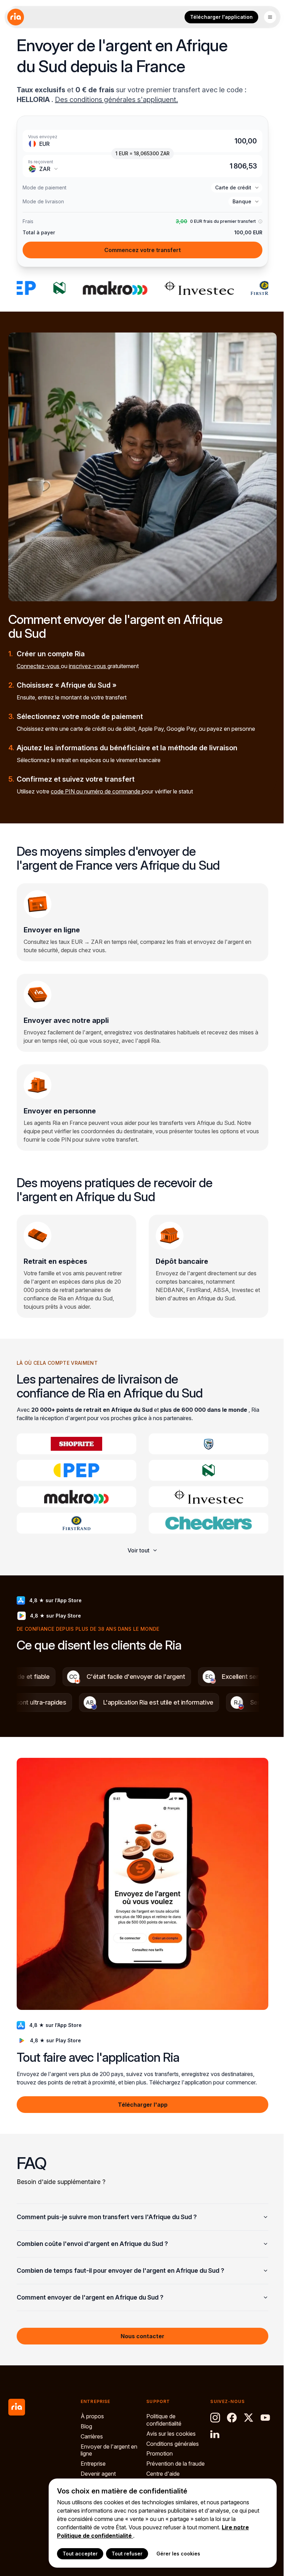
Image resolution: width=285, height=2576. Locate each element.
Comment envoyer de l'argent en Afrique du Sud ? (90, 2287)
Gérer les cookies (173, 2554)
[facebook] (229, 2410)
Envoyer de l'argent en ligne (109, 2443)
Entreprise (93, 2456)
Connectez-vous (39, 666)
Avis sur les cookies (169, 2426)
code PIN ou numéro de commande (96, 791)
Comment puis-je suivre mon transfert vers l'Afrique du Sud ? (107, 2206)
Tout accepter (75, 2554)
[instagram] (212, 2410)
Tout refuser (122, 2554)
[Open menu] (270, 17)
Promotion (158, 2446)
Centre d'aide (161, 2474)
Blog (86, 2419)
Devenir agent (98, 2466)
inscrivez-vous (88, 666)
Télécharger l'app (140, 2094)
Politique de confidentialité (162, 2413)
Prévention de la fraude (165, 2460)
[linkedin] (212, 2427)
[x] (245, 2410)
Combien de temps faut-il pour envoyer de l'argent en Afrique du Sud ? (120, 2260)
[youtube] (262, 2410)
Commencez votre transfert (142, 250)
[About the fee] (260, 222)
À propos (92, 2409)
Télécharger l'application (221, 17)
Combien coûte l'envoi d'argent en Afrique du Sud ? (92, 2233)
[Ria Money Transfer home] (16, 17)
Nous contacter (140, 2326)
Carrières (92, 2429)
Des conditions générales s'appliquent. (116, 100)
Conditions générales (171, 2436)
